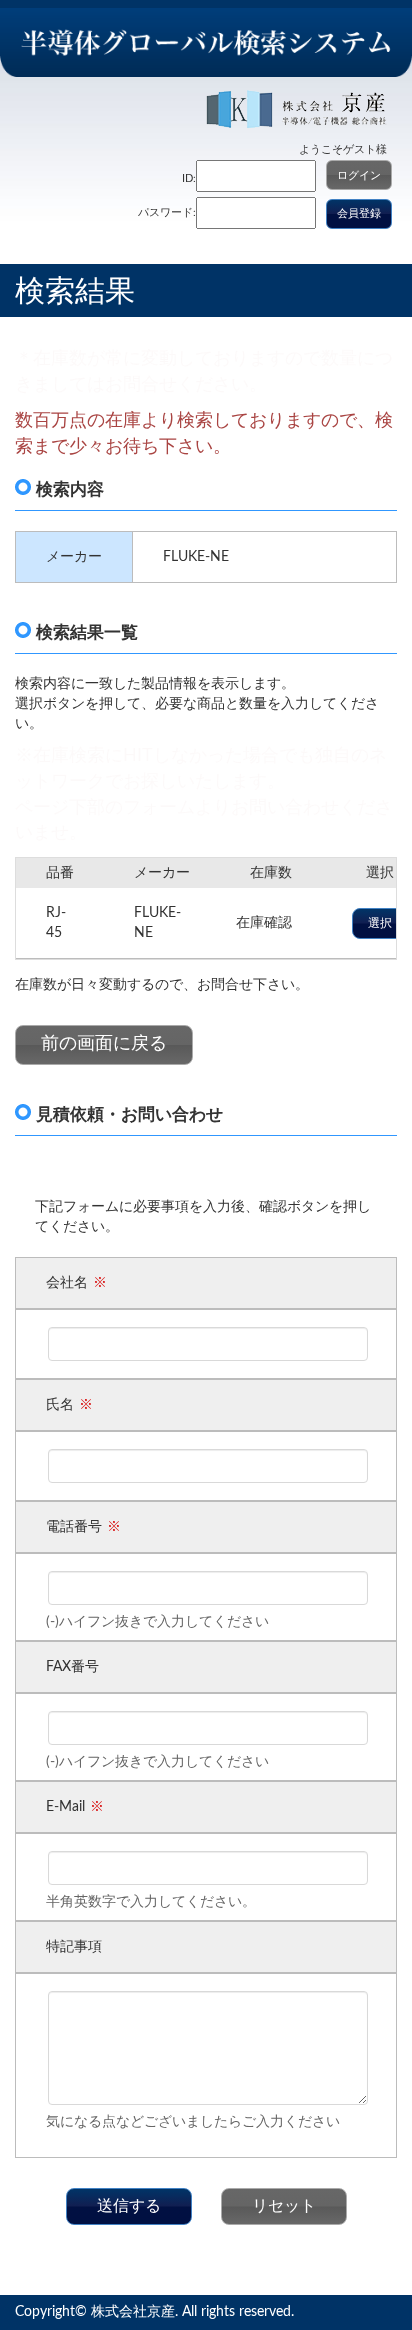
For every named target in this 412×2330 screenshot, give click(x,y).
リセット (284, 2206)
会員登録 (359, 213)
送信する (129, 2206)
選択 (380, 923)
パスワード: (167, 212)
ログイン (359, 175)
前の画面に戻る (104, 1044)
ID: (189, 178)
